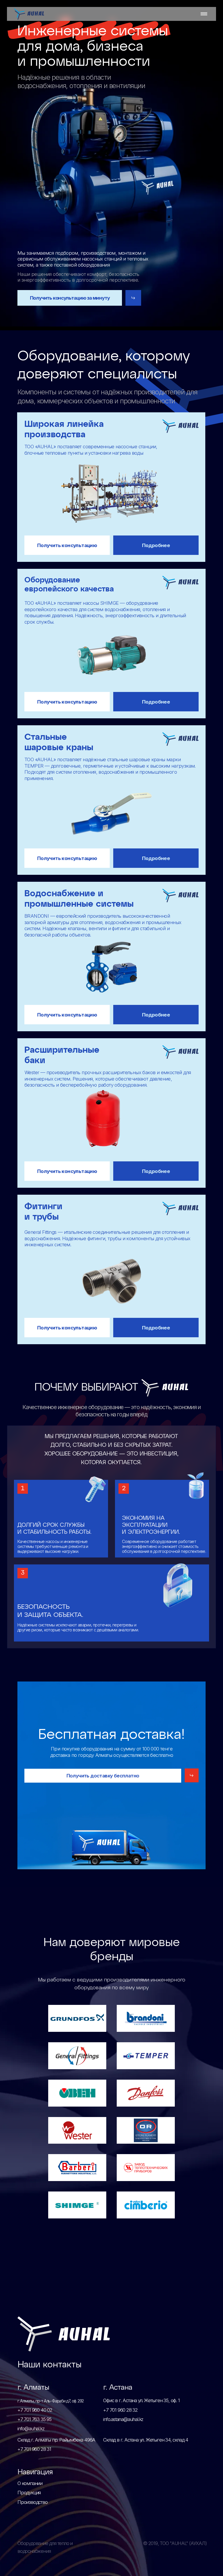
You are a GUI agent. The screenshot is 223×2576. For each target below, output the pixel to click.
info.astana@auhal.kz (123, 2419)
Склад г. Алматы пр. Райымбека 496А (56, 2440)
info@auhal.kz (31, 2429)
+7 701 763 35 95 (34, 2419)
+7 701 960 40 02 (35, 2410)
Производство (33, 2502)
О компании (30, 2483)
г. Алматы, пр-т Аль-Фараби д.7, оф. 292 (51, 2401)
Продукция (29, 2493)
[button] (133, 298)
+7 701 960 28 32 (120, 2410)
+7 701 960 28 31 (34, 2449)
